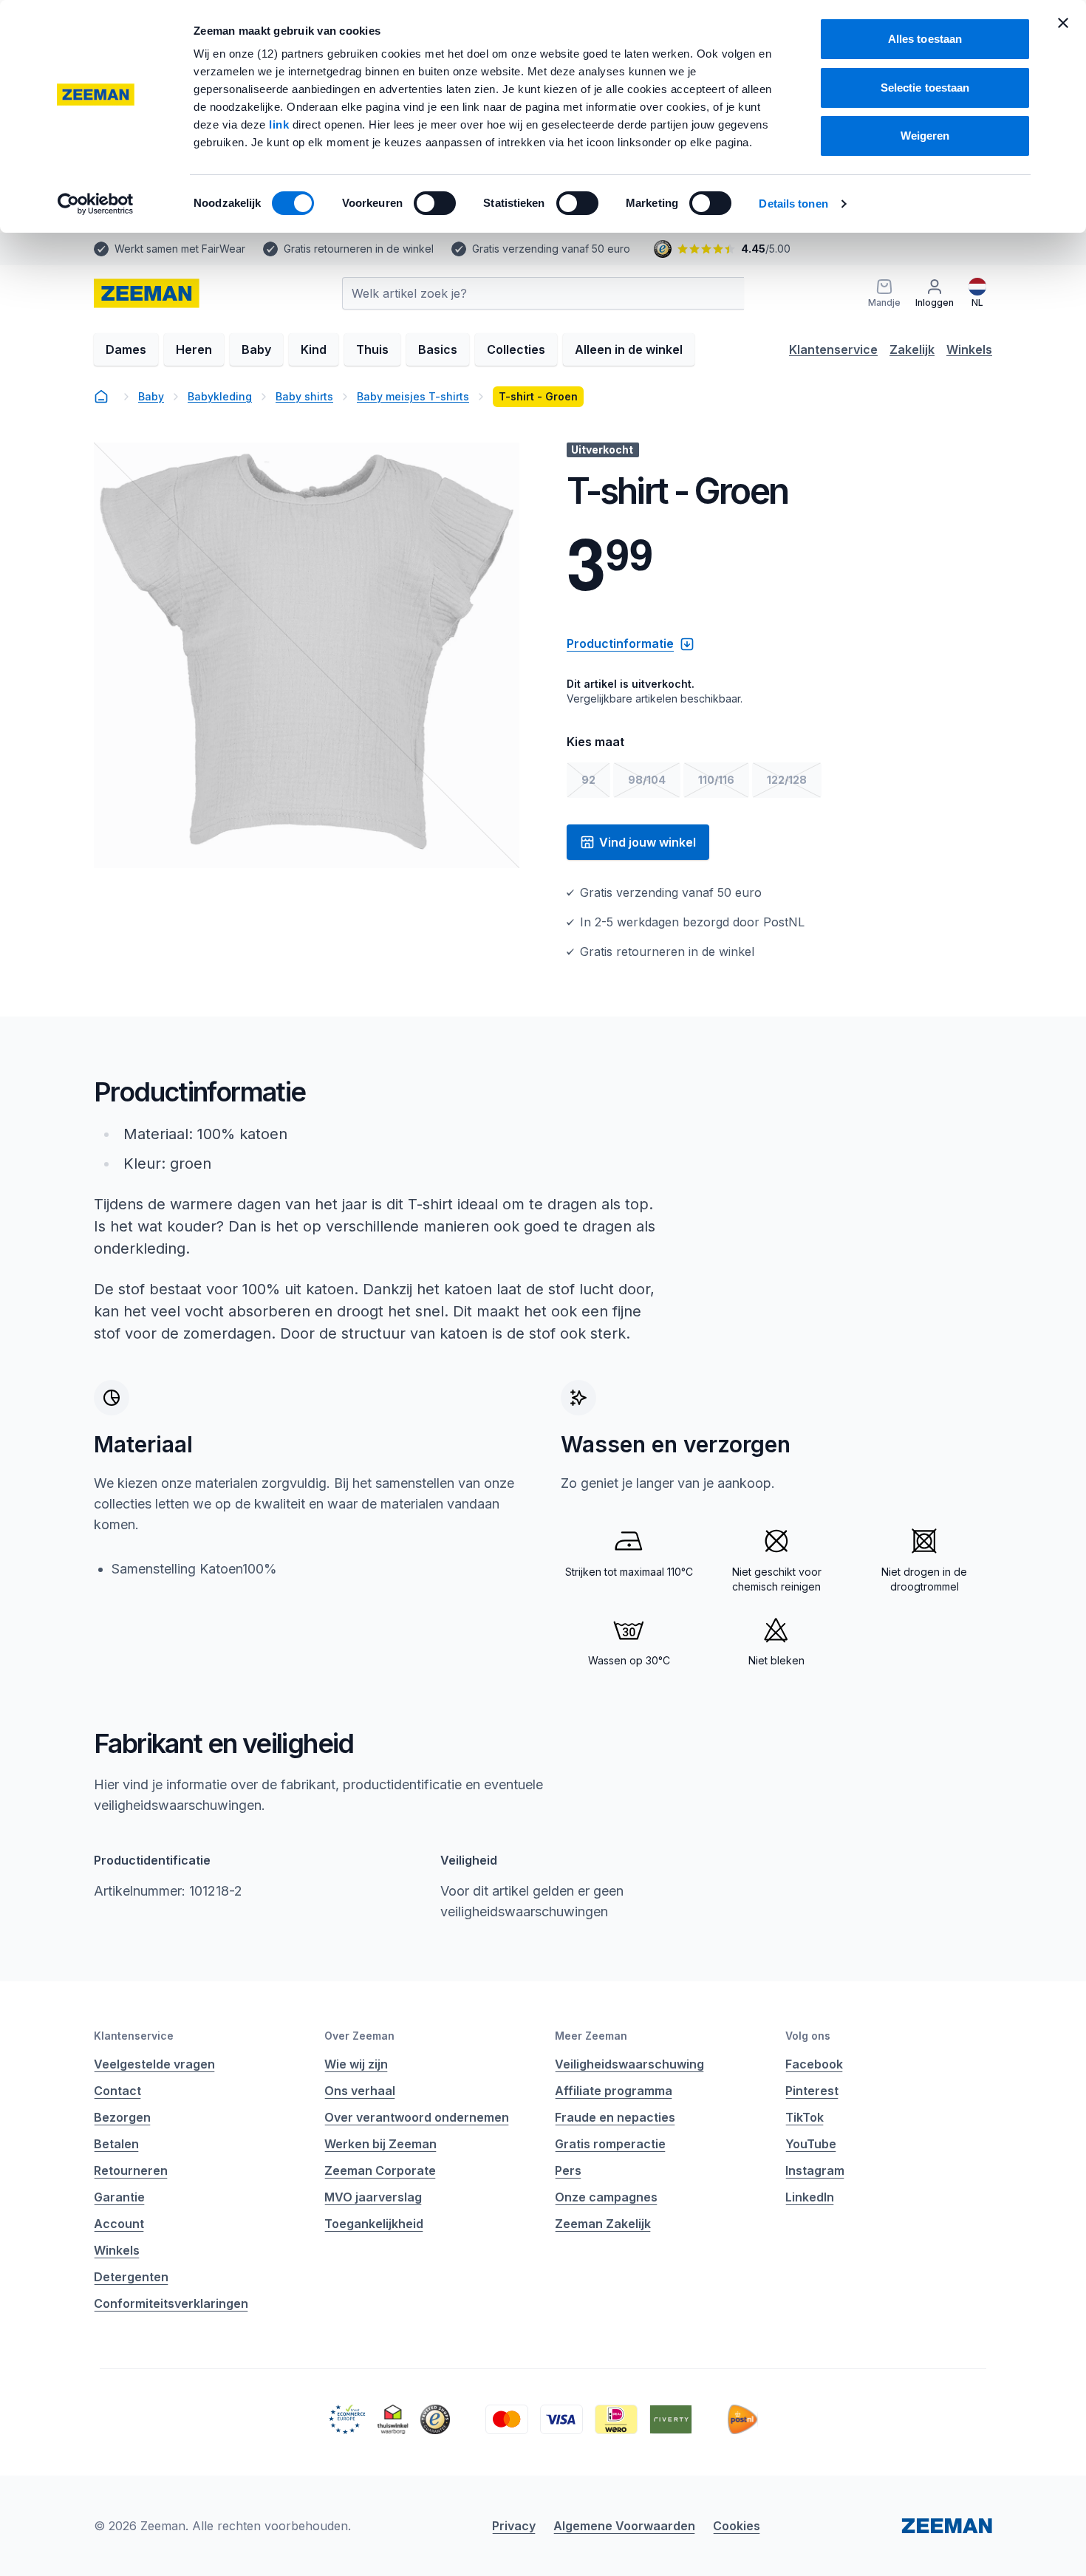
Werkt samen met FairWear (180, 249)
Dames (126, 349)
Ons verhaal (360, 2091)
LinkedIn (810, 2197)
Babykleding (220, 396)
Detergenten (131, 2277)
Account (119, 2224)
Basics (438, 349)
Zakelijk (912, 349)
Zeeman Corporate (380, 2170)
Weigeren (925, 136)
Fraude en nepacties (615, 2117)
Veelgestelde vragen (154, 2064)
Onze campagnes (606, 2197)
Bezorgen (122, 2117)
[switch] (435, 203)
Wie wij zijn (356, 2064)
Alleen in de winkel (629, 349)
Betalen (116, 2144)
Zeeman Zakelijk (603, 2224)
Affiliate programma (614, 2091)
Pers (568, 2170)
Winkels (969, 349)
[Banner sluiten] (1063, 23)
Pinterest (812, 2091)
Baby (256, 349)
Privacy (514, 2526)
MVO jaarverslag (373, 2197)
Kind (314, 349)
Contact (117, 2091)
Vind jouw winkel (648, 842)
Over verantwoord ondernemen (417, 2117)
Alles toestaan (925, 39)
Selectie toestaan (925, 88)
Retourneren (131, 2170)
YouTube (811, 2144)
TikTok (805, 2117)
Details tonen (793, 204)
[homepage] (101, 397)
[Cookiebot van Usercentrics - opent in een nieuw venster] (96, 204)
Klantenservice (833, 349)
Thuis (372, 349)
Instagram (815, 2170)
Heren (194, 349)
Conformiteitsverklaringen (171, 2303)
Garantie (119, 2197)
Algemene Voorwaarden (624, 2526)
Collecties (516, 349)
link (281, 124)
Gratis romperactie (610, 2144)
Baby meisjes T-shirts (413, 396)
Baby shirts (304, 396)
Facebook (814, 2064)
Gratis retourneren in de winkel (359, 249)
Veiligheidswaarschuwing (629, 2064)
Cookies (737, 2526)
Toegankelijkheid (374, 2224)
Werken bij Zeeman (380, 2144)
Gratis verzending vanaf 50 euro (551, 249)
